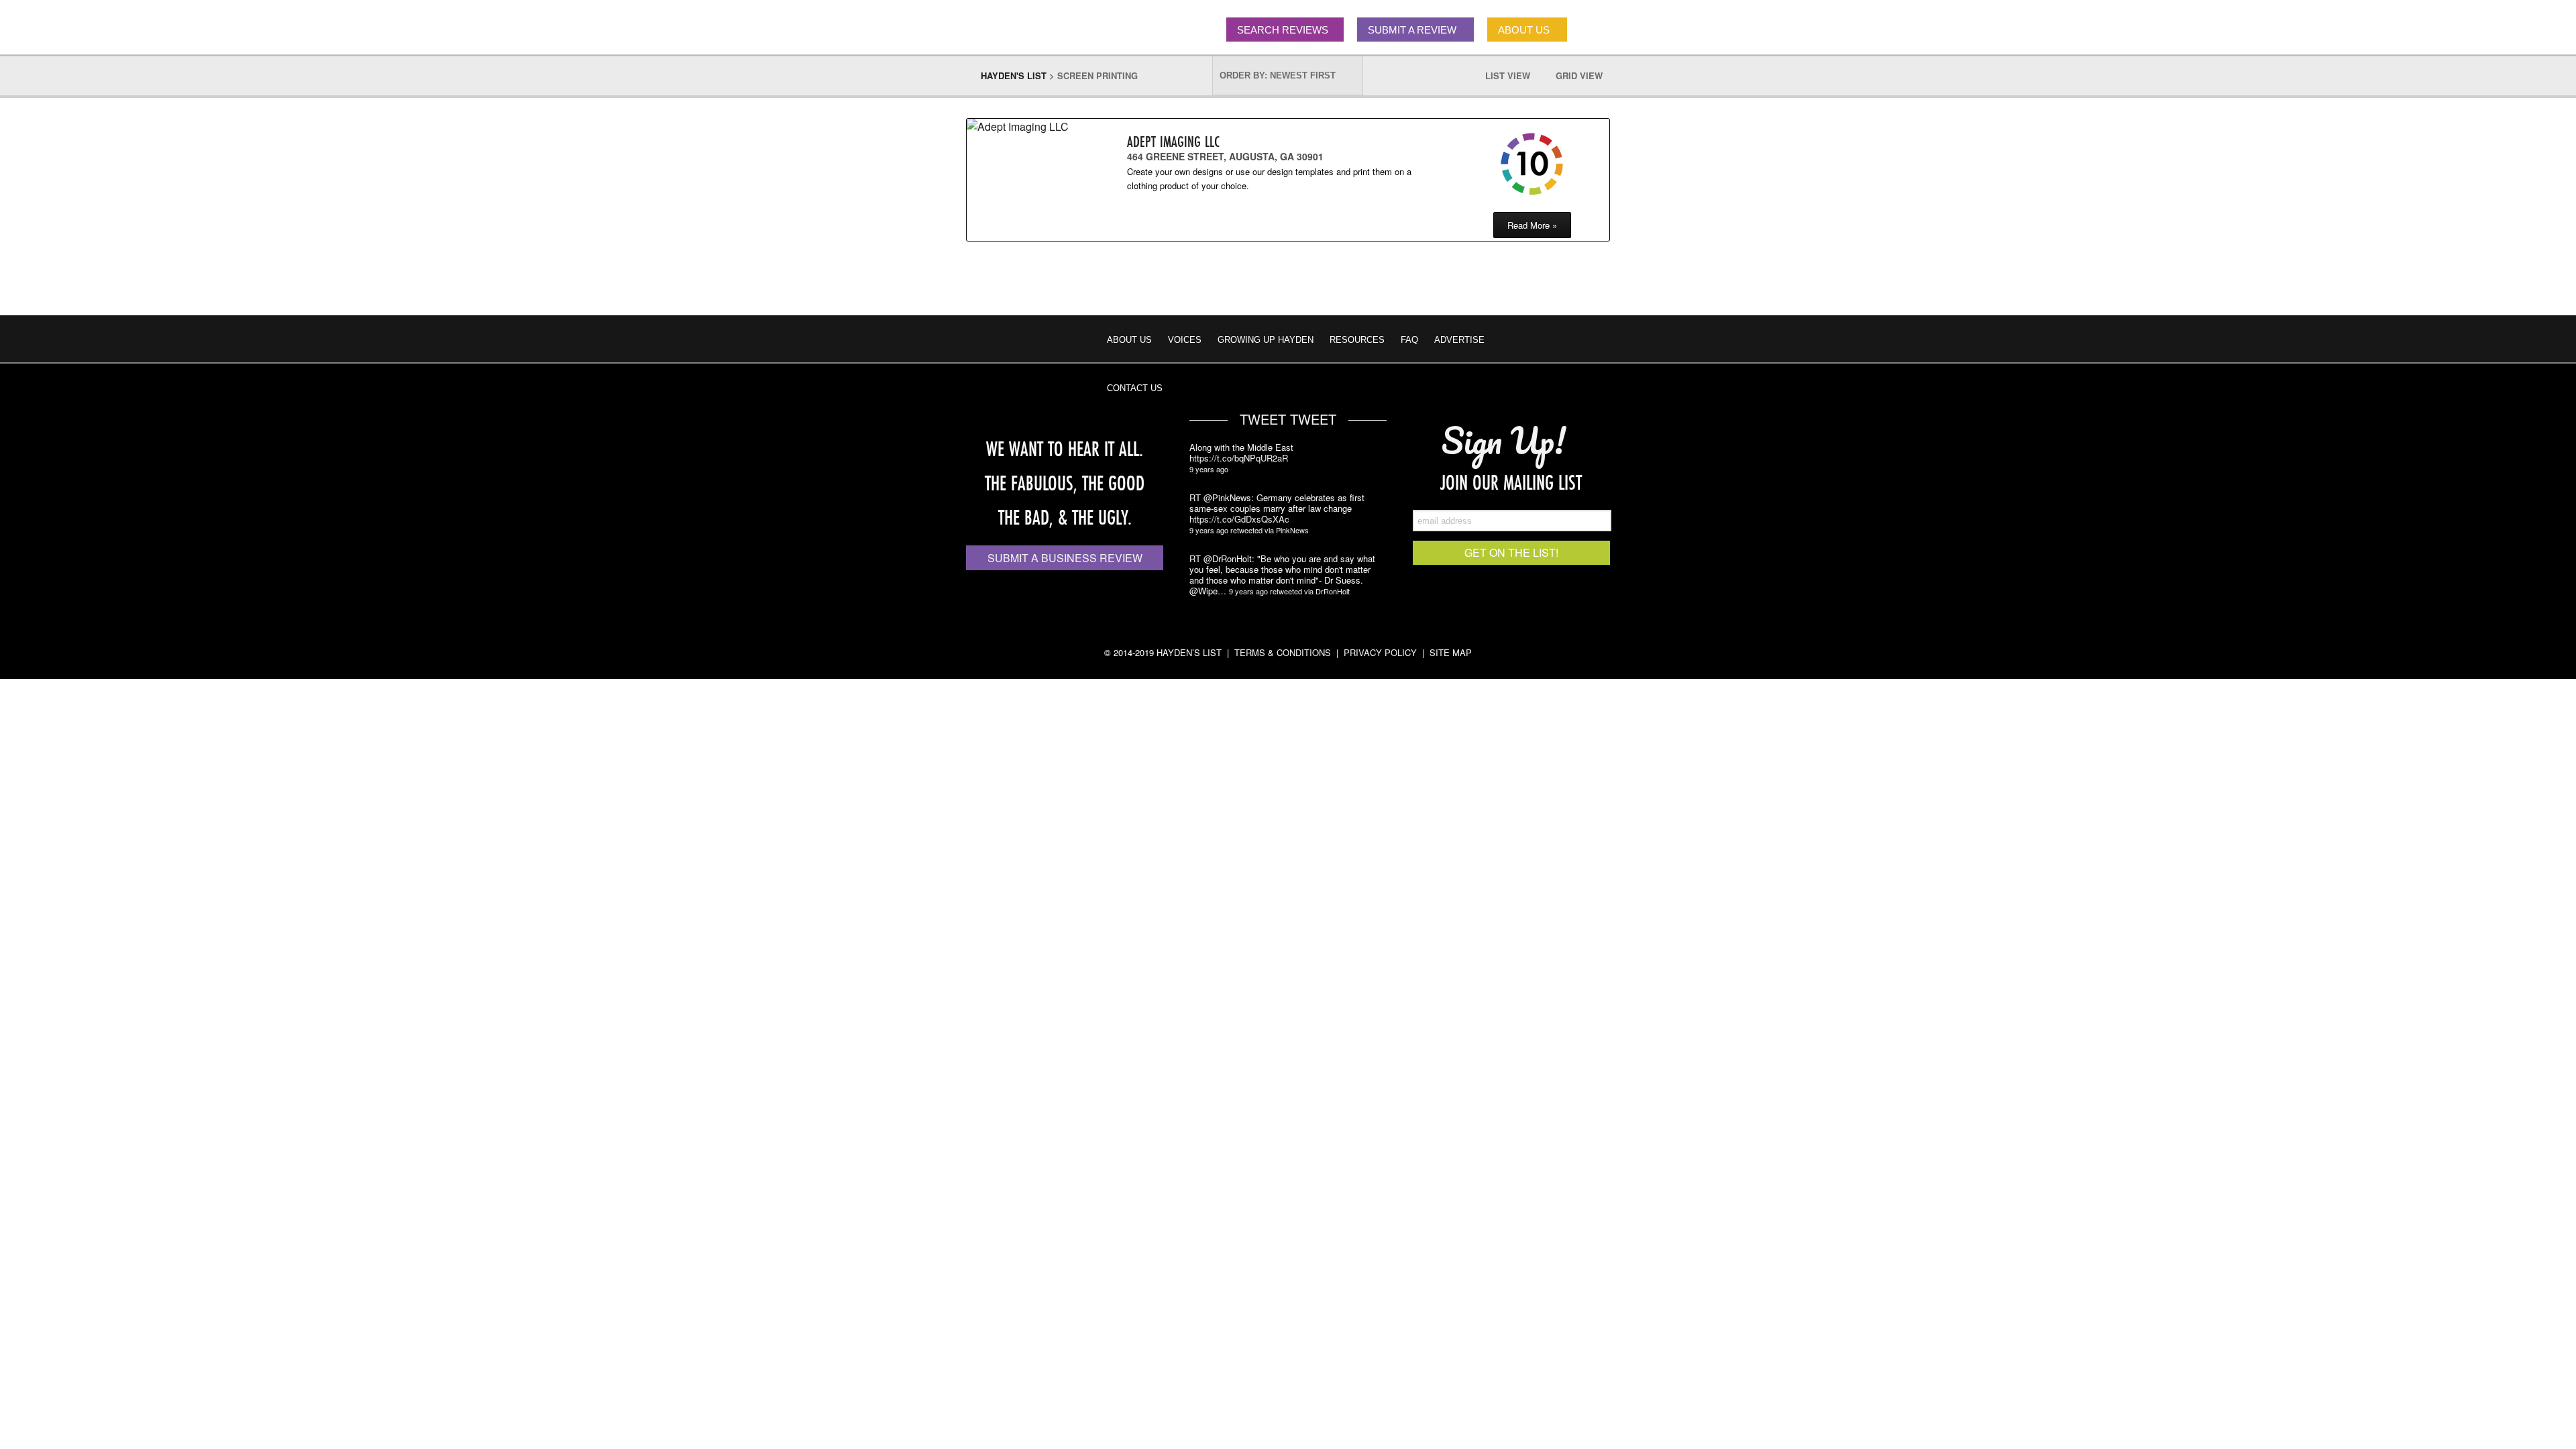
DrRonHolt (1333, 591)
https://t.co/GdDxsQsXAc (1239, 519)
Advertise (1459, 340)
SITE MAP (1451, 652)
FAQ (1409, 340)
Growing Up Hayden (1266, 340)
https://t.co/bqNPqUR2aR (1239, 458)
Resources (1357, 340)
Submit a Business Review (1065, 558)
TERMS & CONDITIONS (1283, 652)
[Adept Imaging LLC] (1024, 126)
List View (1514, 75)
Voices (1185, 340)
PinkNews (1292, 530)
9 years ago (1209, 469)
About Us (1129, 340)
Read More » (1532, 225)
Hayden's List (1014, 75)
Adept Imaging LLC (1173, 141)
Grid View (1586, 75)
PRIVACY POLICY (1380, 652)
